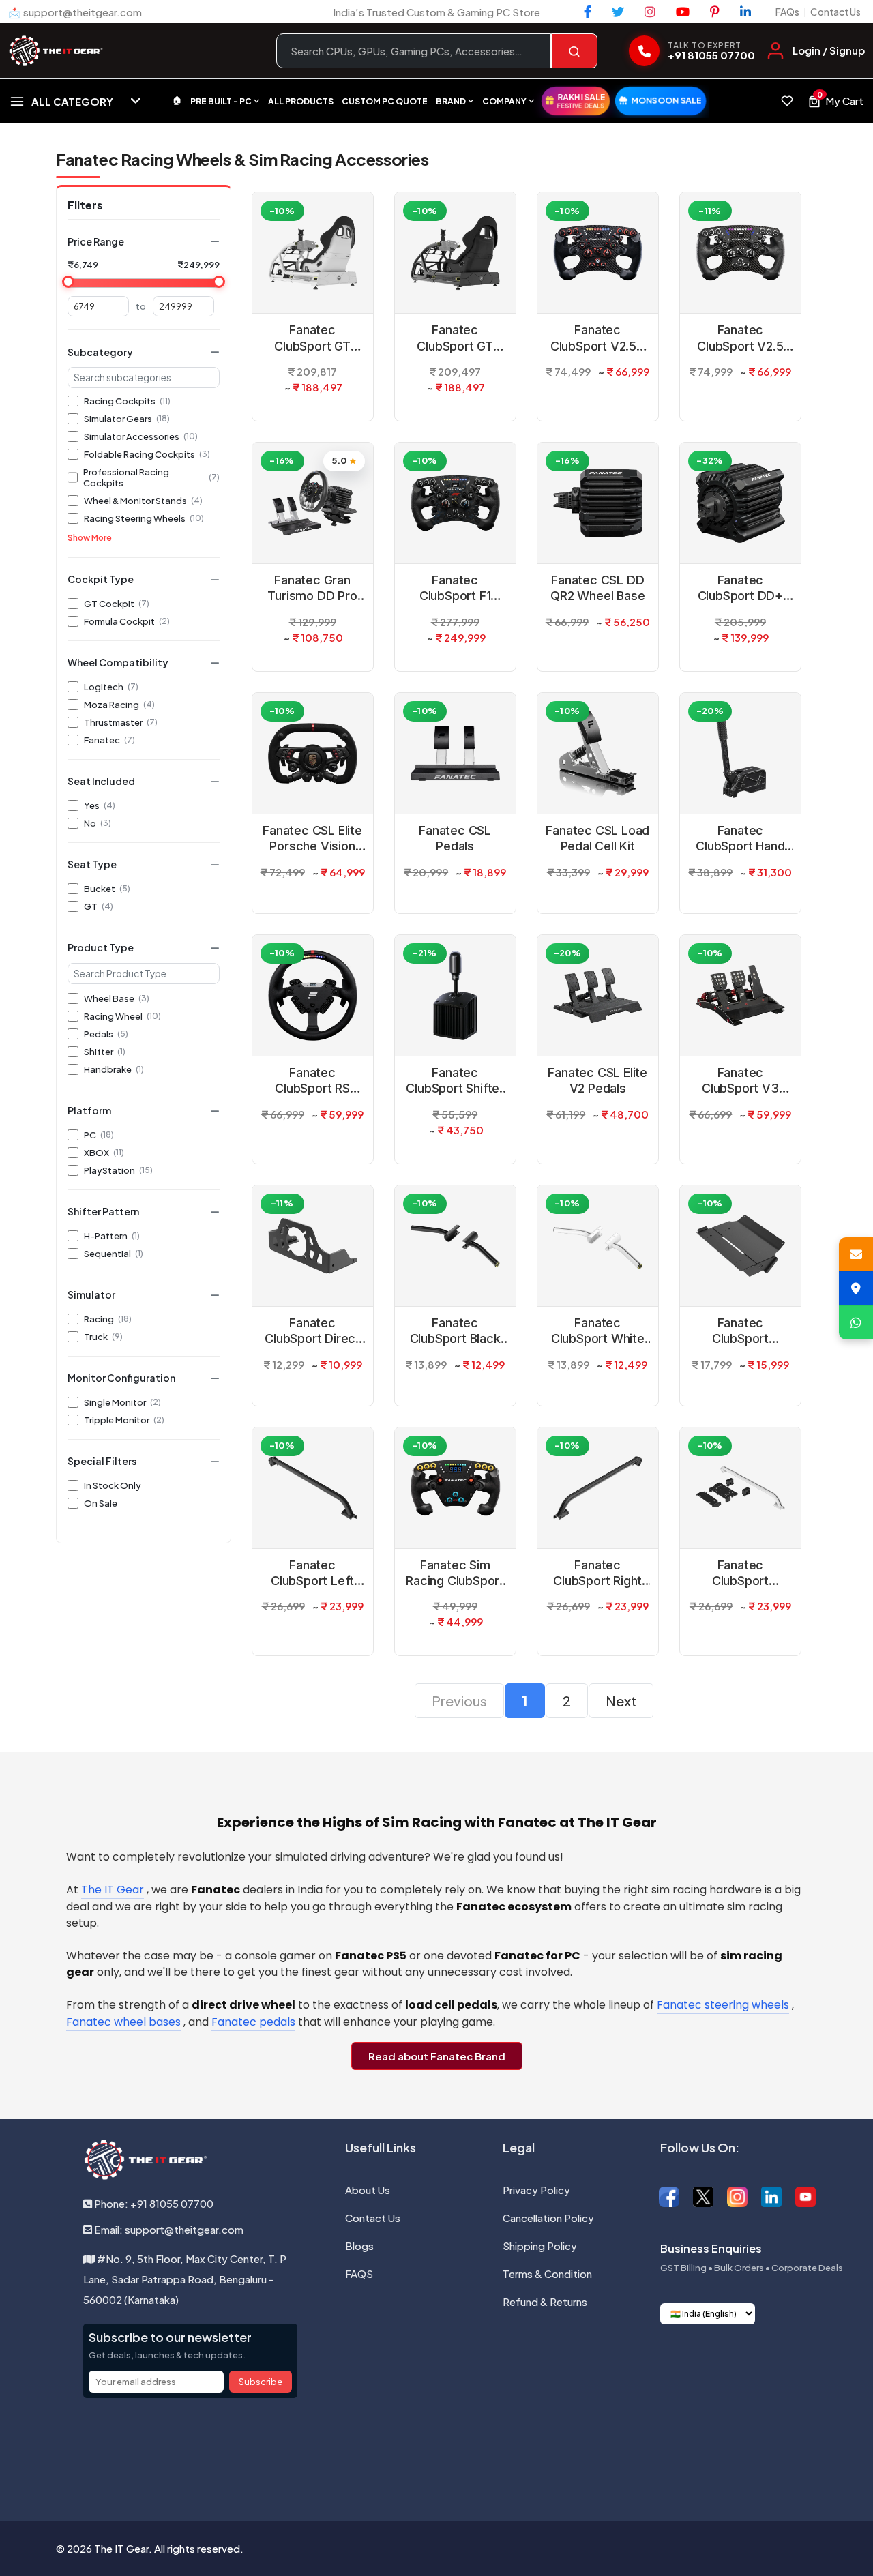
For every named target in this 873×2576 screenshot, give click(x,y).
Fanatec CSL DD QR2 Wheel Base (597, 588)
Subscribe (261, 2382)
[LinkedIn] (745, 12)
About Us (368, 2190)
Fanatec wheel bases (123, 2022)
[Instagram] (650, 12)
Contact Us (835, 12)
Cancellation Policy (548, 2218)
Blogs (359, 2246)
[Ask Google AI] (472, 2451)
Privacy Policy (536, 2190)
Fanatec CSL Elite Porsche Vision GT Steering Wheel (312, 839)
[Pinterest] (715, 12)
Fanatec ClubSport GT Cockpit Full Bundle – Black (455, 338)
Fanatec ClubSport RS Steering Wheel (312, 1081)
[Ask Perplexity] (507, 2451)
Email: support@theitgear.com (168, 2229)
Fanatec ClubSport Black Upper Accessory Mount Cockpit (455, 1331)
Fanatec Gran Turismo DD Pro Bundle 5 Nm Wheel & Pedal (312, 589)
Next (621, 1701)
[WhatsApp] (856, 1322)
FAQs (787, 12)
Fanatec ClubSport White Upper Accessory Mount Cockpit (597, 1331)
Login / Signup (829, 50)
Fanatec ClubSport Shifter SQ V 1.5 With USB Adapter (455, 1081)
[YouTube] (683, 12)
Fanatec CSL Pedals (455, 838)
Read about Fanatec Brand (437, 2056)
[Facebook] (588, 12)
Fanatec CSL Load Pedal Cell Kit (597, 838)
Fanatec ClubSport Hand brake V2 (740, 839)
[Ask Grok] (436, 2451)
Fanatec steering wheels (723, 2005)
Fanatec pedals (253, 2022)
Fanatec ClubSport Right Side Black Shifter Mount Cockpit (597, 1573)
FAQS (359, 2274)
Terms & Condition (547, 2274)
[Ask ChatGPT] (366, 2451)
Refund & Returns (545, 2301)
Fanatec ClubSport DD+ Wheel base (740, 589)
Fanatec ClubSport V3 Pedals (740, 1081)
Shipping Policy (540, 2246)
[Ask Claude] (401, 2451)
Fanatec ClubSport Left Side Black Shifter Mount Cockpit (312, 1573)
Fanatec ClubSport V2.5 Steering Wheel (740, 338)
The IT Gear (113, 1890)
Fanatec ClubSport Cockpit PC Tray (740, 1331)
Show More (90, 538)
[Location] (856, 1288)
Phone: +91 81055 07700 (153, 2203)
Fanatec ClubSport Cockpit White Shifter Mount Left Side (740, 1573)
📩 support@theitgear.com (75, 12)
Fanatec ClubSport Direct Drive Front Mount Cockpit (313, 1331)
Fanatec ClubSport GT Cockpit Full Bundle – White (312, 338)
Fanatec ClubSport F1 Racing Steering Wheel (455, 589)
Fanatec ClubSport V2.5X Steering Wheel (598, 338)
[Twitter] (618, 12)
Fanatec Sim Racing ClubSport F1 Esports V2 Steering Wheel (455, 1573)
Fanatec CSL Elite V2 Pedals (597, 1080)
